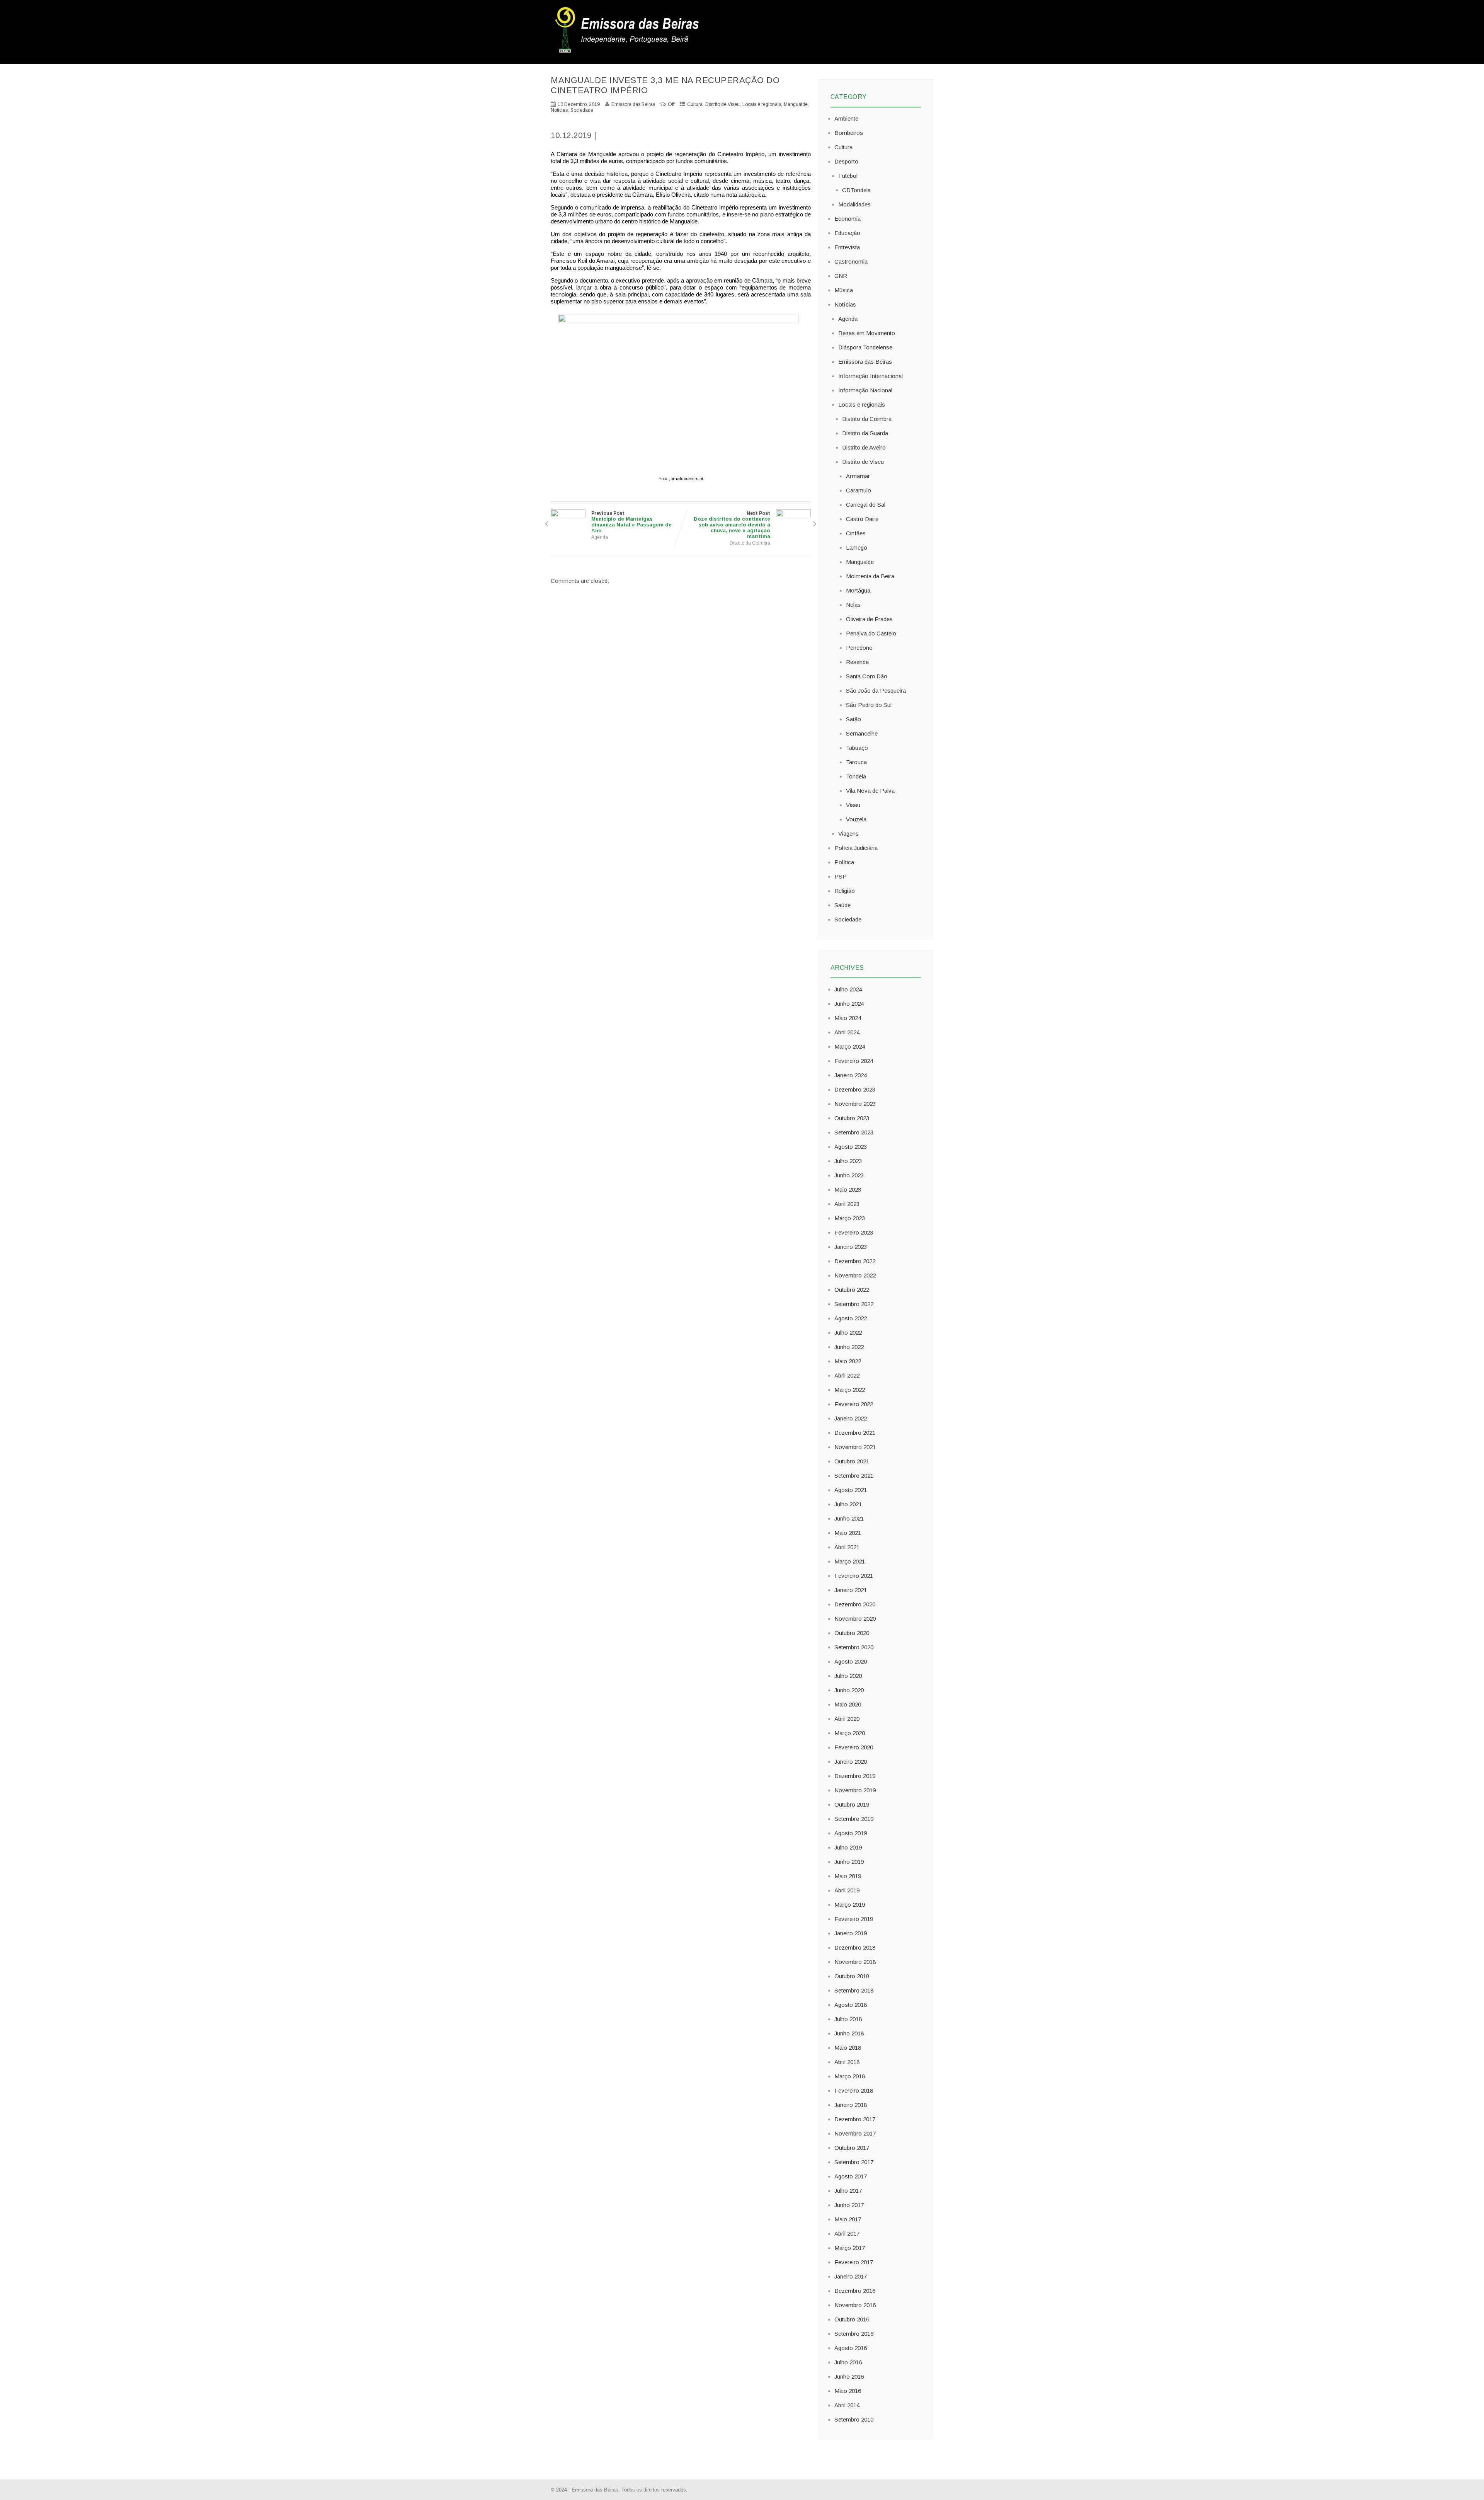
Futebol (848, 176)
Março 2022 (850, 1390)
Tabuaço (857, 748)
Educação (847, 233)
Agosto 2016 (851, 2348)
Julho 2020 (848, 1676)
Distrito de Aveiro (864, 447)
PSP (841, 876)
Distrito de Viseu (722, 104)
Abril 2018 (847, 2062)
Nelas (853, 605)
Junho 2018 (849, 2033)
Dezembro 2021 (855, 1433)
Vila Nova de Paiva (870, 791)
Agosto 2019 (851, 1833)
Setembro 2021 (854, 1476)
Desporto (846, 161)
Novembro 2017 (855, 2133)
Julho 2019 (848, 1847)
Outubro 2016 (852, 2319)
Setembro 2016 (854, 2334)
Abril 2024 (847, 1032)
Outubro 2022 (852, 1290)
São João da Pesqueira (876, 691)
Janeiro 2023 (851, 1247)
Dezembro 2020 (855, 1604)
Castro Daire (862, 519)
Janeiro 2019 (851, 1933)
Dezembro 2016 (855, 2291)
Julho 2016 (848, 2362)
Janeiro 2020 (851, 1762)
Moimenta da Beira (870, 576)
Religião (845, 891)
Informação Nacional (865, 390)
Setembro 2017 (854, 2162)
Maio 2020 (848, 1704)
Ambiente (846, 118)
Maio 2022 (848, 1361)
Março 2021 (850, 1561)
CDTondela (856, 190)
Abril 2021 (847, 1547)
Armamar (858, 476)
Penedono (859, 648)
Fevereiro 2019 (854, 1919)
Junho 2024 (849, 1004)
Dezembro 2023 (855, 1089)
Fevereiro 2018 (854, 2090)
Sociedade (582, 110)
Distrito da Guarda (865, 433)
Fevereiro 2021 (854, 1576)
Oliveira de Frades (869, 619)
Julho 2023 (848, 1161)
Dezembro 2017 (855, 2119)
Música (844, 290)
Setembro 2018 (854, 1990)
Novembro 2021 (855, 1447)
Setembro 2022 (854, 1304)
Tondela (856, 776)
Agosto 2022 (851, 1318)
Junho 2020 (849, 1690)
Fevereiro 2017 (854, 2262)
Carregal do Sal (866, 505)
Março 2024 (850, 1046)
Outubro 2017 (852, 2148)
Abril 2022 (847, 1375)
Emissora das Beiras (865, 362)
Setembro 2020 (854, 1647)
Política (844, 862)
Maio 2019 (848, 1876)
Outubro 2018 (852, 1976)
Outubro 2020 (852, 1633)
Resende (857, 662)
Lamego (857, 548)
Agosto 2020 (851, 1661)
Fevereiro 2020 (854, 1747)
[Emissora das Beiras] (628, 53)
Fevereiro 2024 (854, 1061)
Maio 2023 (848, 1190)
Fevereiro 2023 (854, 1232)
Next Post (732, 525)
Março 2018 (850, 2076)
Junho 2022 (849, 1347)
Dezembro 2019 (855, 1776)
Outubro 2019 (852, 1804)
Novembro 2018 (855, 1962)
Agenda (600, 537)
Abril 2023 (847, 1204)
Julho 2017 (848, 2191)
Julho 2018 (848, 2019)
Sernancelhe (862, 733)
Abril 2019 (847, 1890)
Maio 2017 (848, 2219)
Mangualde (796, 104)
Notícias (559, 110)
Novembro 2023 (855, 1104)
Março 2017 (850, 2248)
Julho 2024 (848, 989)
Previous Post (631, 522)
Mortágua (858, 590)
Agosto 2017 (851, 2176)
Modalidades (854, 204)
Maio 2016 (848, 2391)
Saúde (842, 905)
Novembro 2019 (855, 1790)
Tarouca (856, 762)
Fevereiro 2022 (854, 1404)
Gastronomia (851, 261)
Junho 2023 (849, 1175)
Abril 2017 (847, 2233)
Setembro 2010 (854, 2419)
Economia (848, 219)
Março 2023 (850, 1218)
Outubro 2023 (852, 1118)
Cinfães (856, 533)
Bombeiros (849, 133)
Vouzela (856, 819)
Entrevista (847, 247)
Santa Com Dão (867, 676)
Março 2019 (850, 1905)
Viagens (848, 834)
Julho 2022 (848, 1333)
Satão (853, 719)
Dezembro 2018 (855, 1947)
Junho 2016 (849, 2377)
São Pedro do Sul (869, 705)
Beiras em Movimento (867, 333)
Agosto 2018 (851, 2005)
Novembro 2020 (855, 1619)
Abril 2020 (847, 1719)
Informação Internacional (870, 376)
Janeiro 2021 (851, 1590)
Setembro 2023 (854, 1132)
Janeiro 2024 (851, 1075)
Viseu (853, 805)
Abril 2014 (847, 2405)
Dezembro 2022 (855, 1261)
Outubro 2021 (852, 1461)
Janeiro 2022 (851, 1418)
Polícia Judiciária (856, 848)
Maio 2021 (848, 1533)
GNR (841, 276)
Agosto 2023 (851, 1147)
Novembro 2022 (855, 1275)
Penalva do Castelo (871, 633)
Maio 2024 (848, 1018)
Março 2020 (850, 1733)
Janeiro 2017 (851, 2276)
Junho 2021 (849, 1518)
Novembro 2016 (855, 2305)
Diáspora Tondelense (865, 347)
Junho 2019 (849, 1862)
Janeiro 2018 (851, 2105)
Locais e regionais (762, 104)
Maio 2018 (848, 2048)
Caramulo (859, 490)
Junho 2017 (849, 2205)
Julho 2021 (848, 1504)
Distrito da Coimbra (750, 543)
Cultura (695, 104)
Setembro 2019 (854, 1819)
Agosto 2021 (851, 1490)
